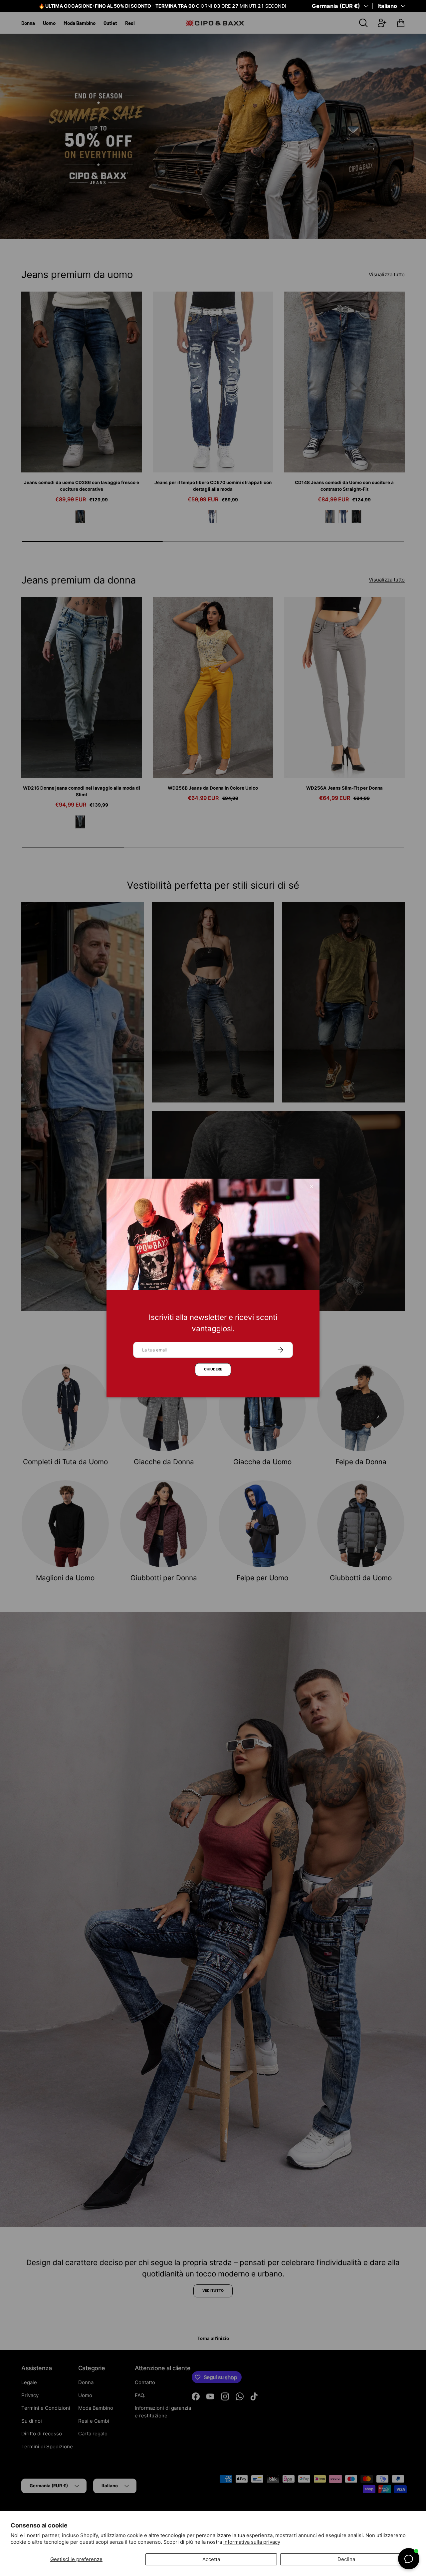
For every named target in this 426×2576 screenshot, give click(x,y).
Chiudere (213, 1369)
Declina (346, 2559)
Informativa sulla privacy (252, 2542)
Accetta (211, 2559)
